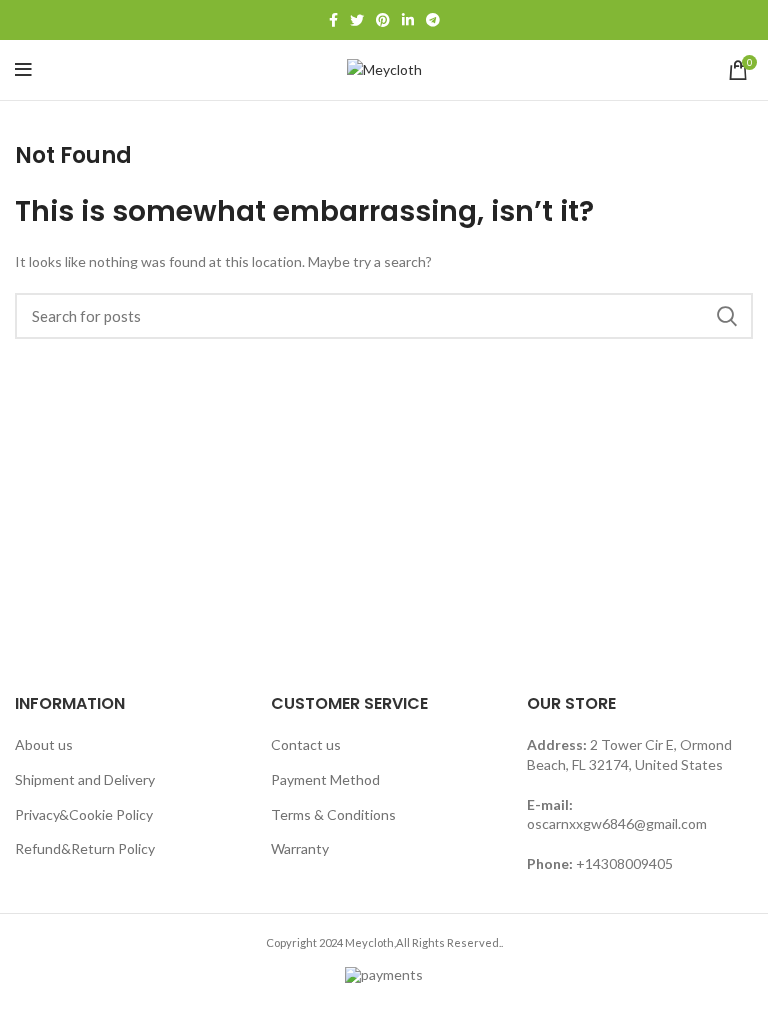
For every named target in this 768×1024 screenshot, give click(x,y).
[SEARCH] (726, 316)
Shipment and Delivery (85, 779)
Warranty (300, 848)
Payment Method (325, 779)
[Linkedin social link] (408, 20)
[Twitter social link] (357, 20)
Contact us (306, 744)
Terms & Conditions (333, 814)
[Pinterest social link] (383, 20)
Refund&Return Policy (85, 848)
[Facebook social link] (333, 20)
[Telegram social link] (433, 20)
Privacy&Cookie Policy (84, 814)
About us (44, 744)
